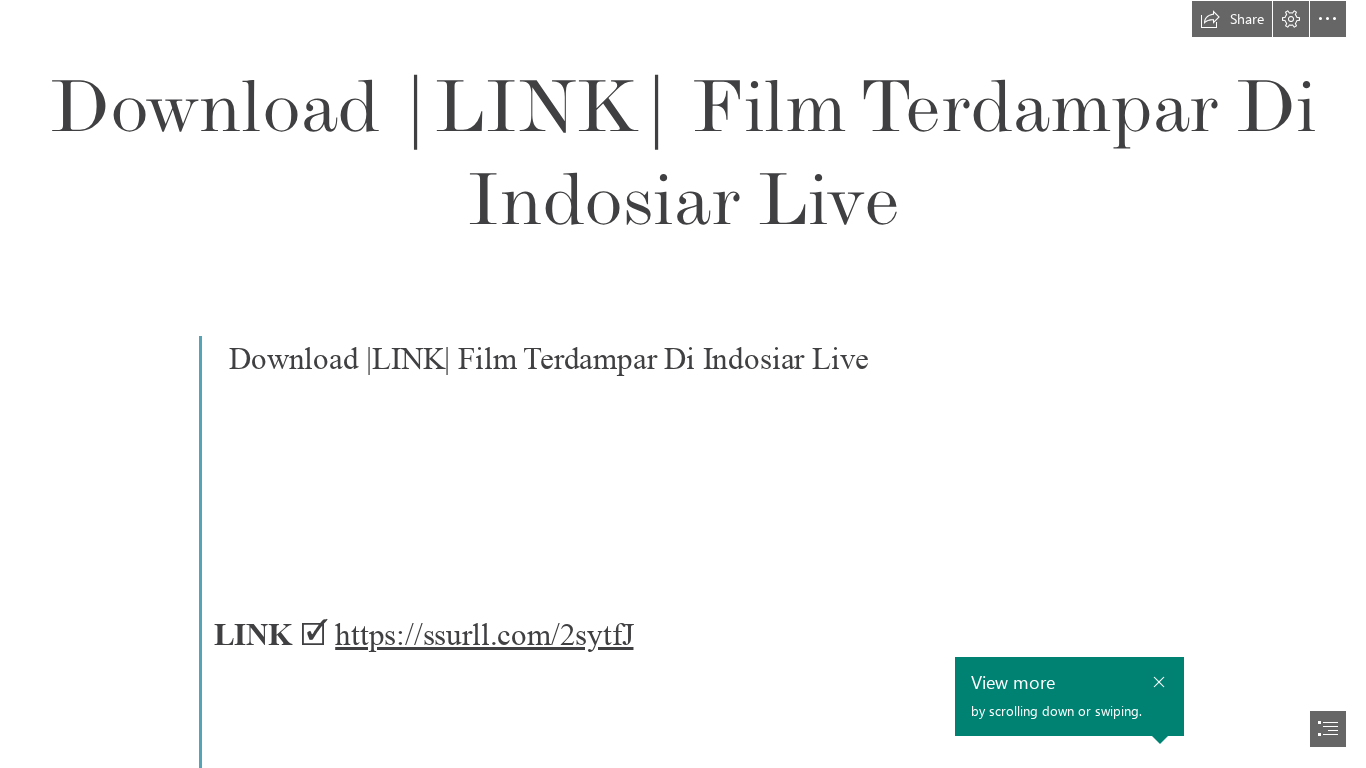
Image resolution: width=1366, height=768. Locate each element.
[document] (683, 384)
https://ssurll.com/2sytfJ (484, 634)
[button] (1232, 19)
